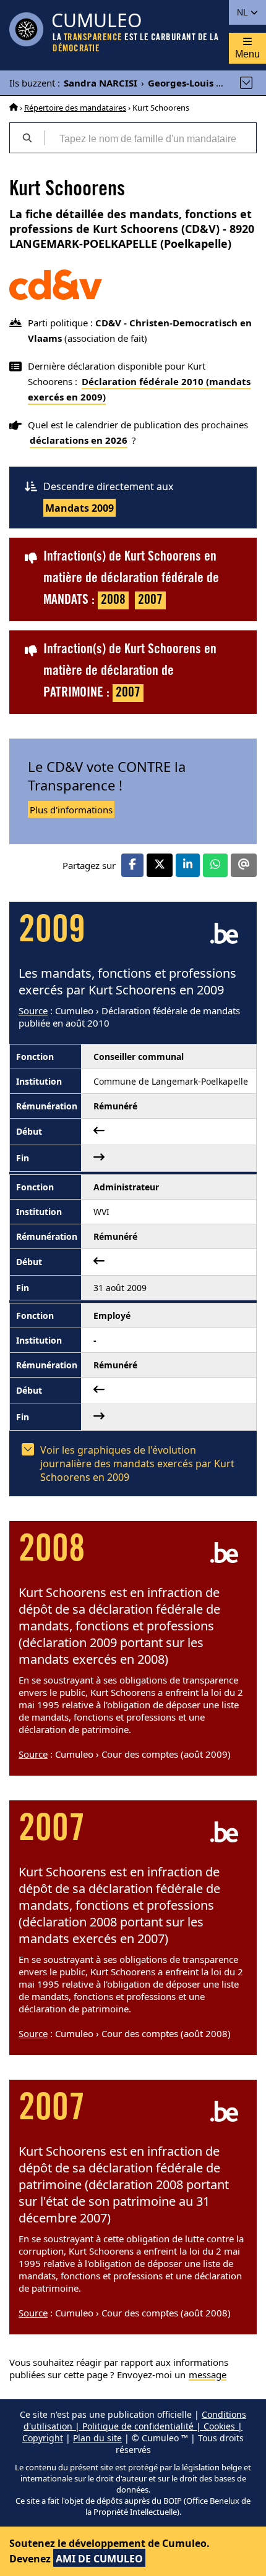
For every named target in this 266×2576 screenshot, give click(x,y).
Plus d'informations (71, 810)
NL (243, 12)
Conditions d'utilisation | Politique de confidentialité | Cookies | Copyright (134, 2426)
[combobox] (150, 138)
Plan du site (97, 2438)
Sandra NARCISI (101, 83)
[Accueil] (14, 108)
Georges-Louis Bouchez (201, 83)
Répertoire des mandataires (75, 108)
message (208, 2375)
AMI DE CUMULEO (99, 2559)
